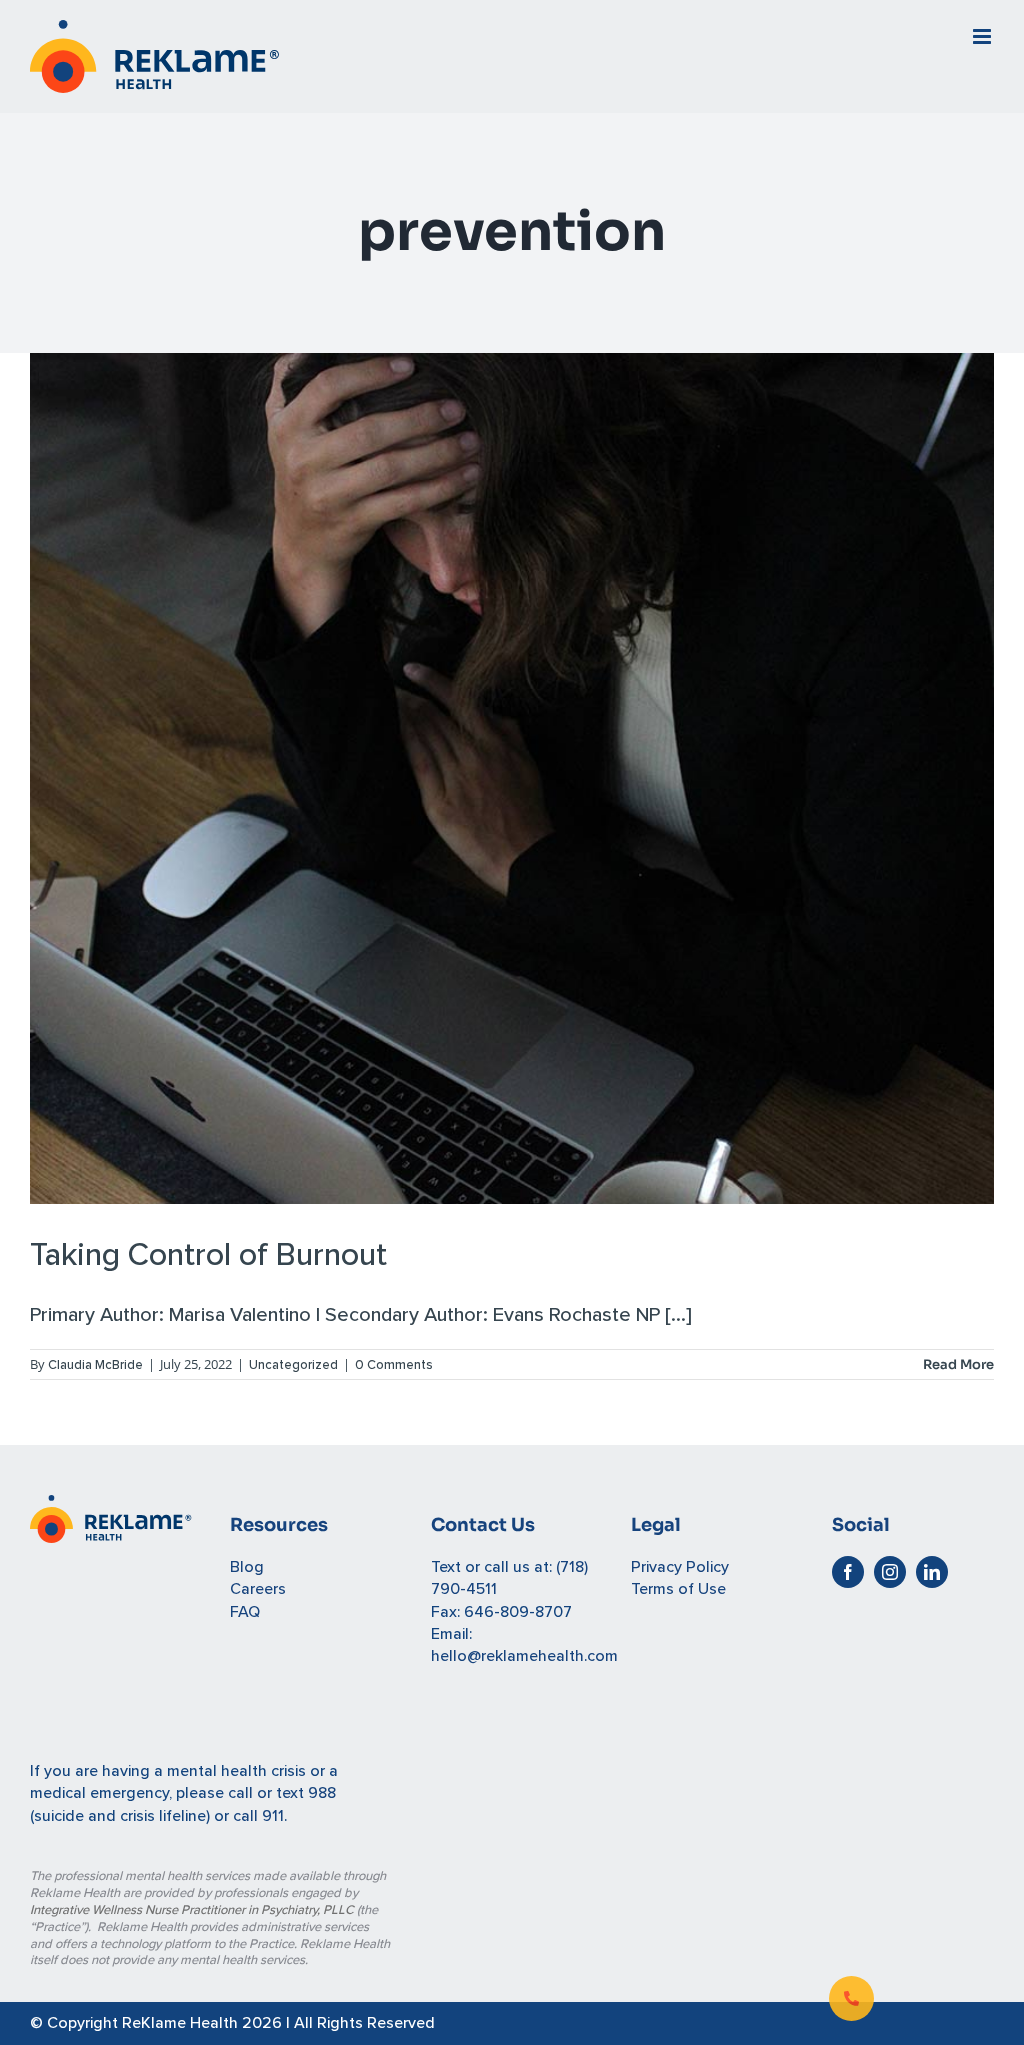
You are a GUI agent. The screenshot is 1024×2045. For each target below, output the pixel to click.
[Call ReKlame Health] (851, 1998)
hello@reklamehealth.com (524, 1656)
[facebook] (848, 1572)
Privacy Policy (680, 1567)
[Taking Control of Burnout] (512, 778)
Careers (258, 1589)
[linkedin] (932, 1572)
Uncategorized (293, 1365)
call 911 (258, 1816)
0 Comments (394, 1365)
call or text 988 (282, 1793)
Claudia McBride (95, 1365)
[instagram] (890, 1572)
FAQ (245, 1612)
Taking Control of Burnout (208, 1255)
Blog (247, 1567)
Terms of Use (678, 1589)
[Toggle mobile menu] (983, 36)
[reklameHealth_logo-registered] (111, 1506)
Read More (958, 1364)
